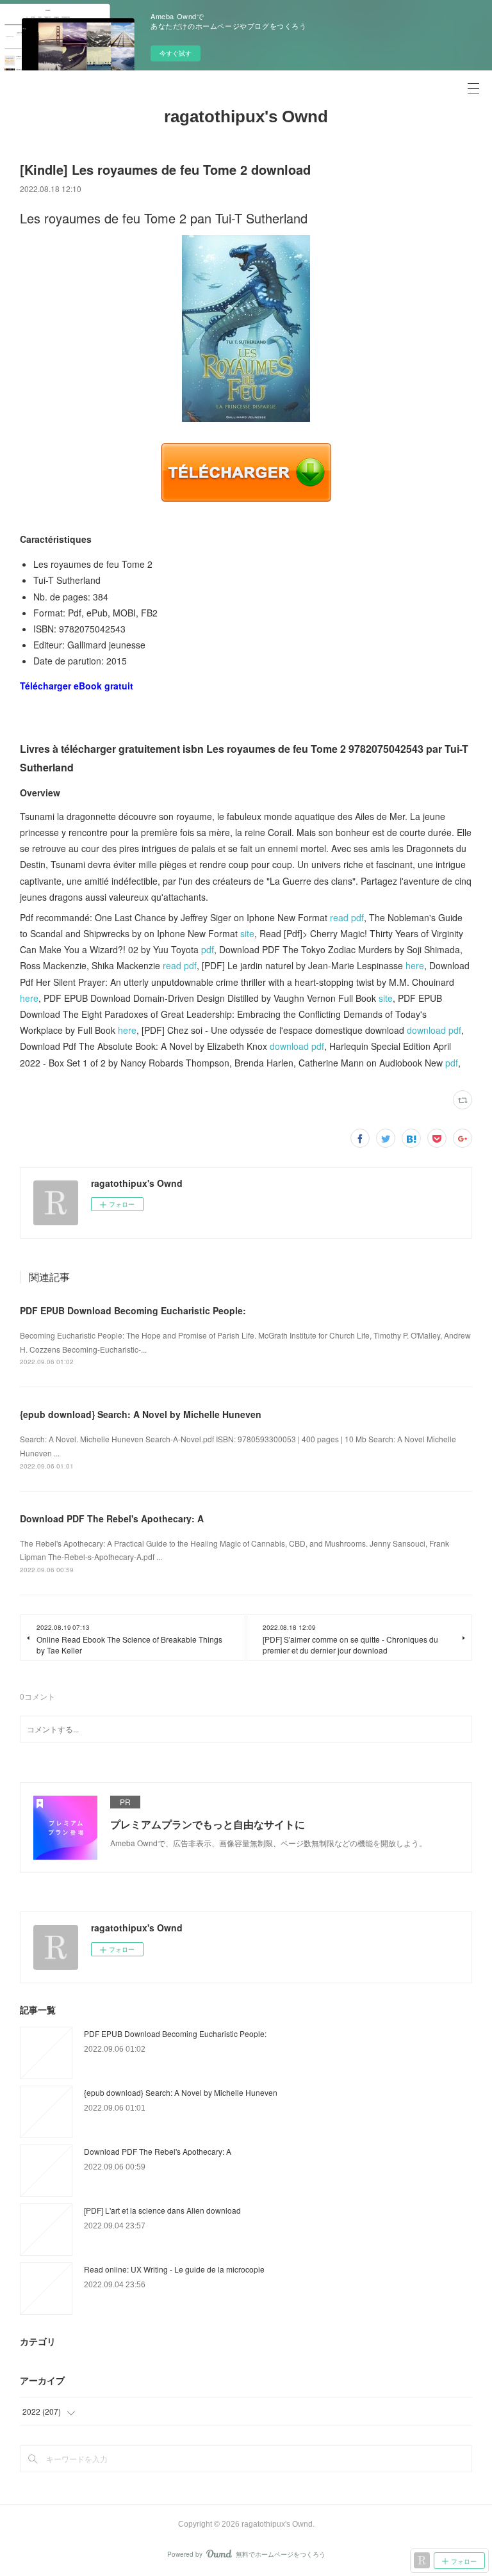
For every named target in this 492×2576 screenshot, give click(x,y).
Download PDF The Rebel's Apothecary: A (112, 1518)
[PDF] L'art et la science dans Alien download (162, 2210)
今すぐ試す (176, 53)
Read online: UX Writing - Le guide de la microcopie (174, 2269)
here (415, 965)
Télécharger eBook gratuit (77, 686)
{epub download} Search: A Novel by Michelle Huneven (141, 1414)
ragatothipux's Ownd (246, 117)
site (247, 933)
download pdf (434, 1030)
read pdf (347, 917)
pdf (208, 949)
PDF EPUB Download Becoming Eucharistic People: (133, 1310)
